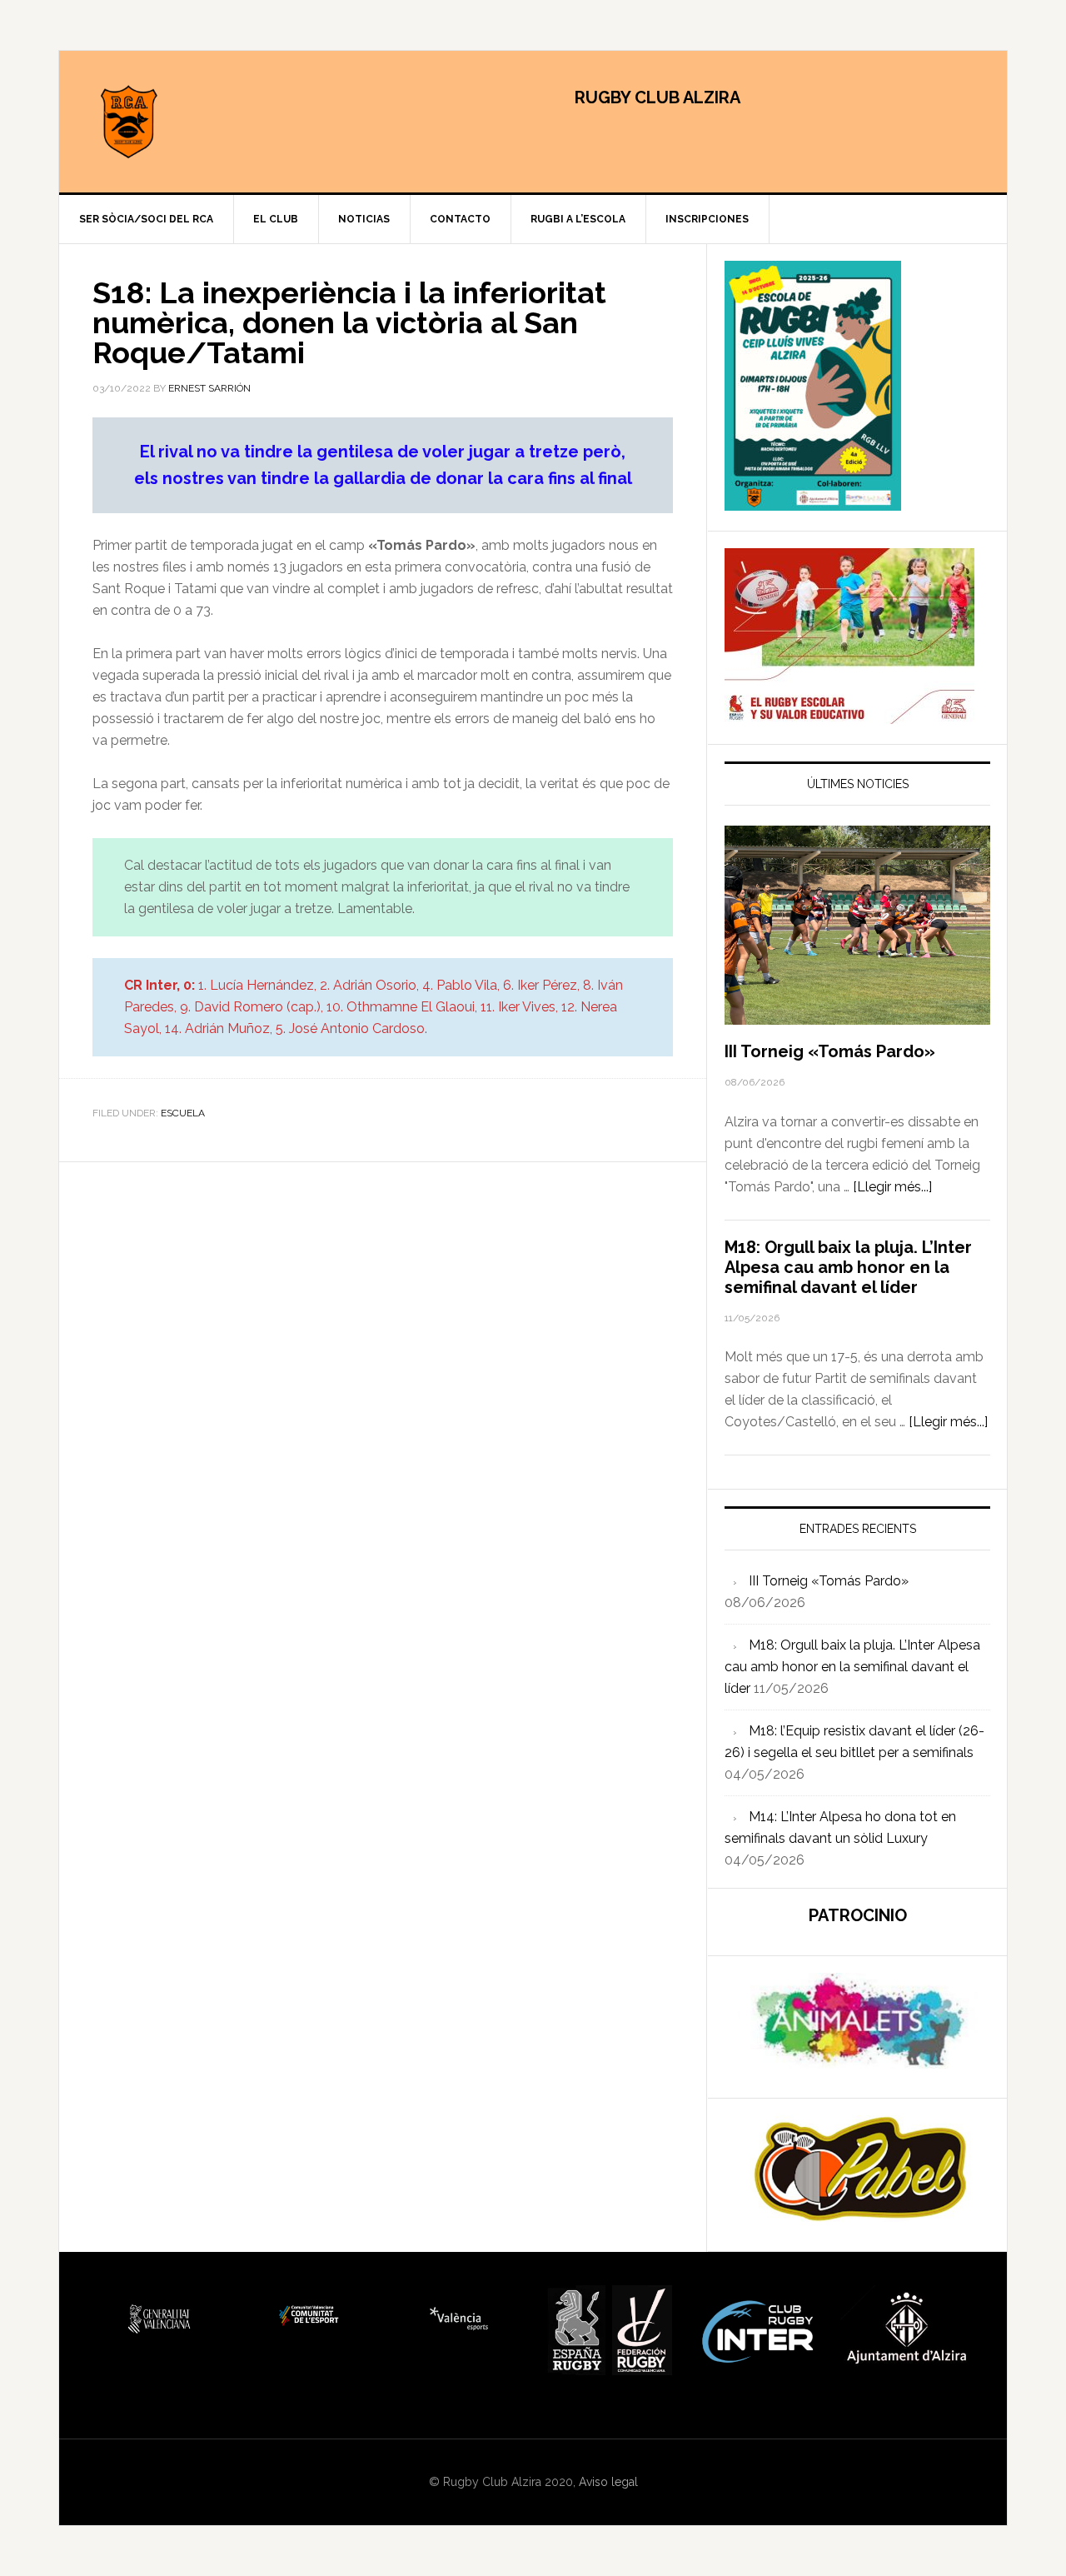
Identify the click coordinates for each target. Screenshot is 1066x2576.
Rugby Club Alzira (201, 122)
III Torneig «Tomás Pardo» (830, 1051)
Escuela (183, 1113)
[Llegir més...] (892, 1187)
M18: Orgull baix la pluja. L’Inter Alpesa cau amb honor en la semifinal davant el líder (848, 1267)
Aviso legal (608, 2482)
